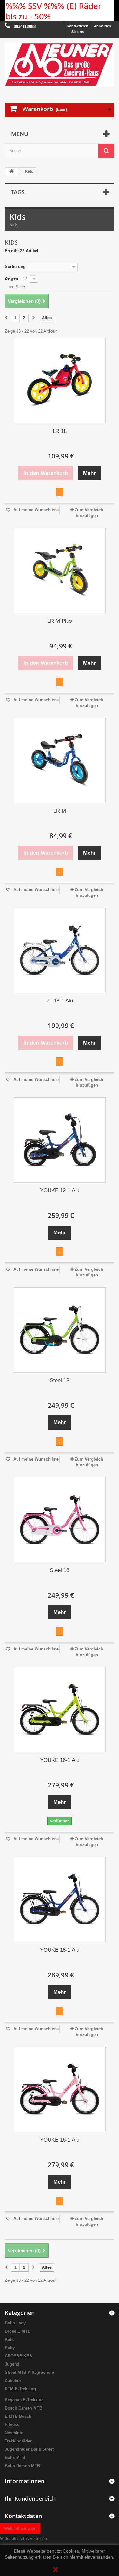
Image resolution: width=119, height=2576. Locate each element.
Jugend (12, 2364)
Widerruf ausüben (20, 2528)
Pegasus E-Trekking (24, 2400)
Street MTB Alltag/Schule (29, 2372)
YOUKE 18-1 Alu (60, 1950)
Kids (9, 2339)
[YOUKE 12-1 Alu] (60, 1140)
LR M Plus (60, 621)
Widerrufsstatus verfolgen (23, 2539)
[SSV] (60, 10)
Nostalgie (14, 2433)
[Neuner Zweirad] (60, 65)
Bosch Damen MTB (23, 2408)
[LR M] (60, 760)
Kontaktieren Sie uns (77, 29)
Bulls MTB (15, 2457)
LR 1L (60, 431)
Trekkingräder (18, 2441)
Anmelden (102, 26)
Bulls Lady (15, 2323)
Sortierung (15, 267)
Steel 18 (60, 1380)
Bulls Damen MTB (22, 2466)
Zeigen (11, 278)
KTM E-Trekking (20, 2389)
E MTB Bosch (18, 2416)
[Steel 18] (60, 1330)
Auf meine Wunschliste (35, 510)
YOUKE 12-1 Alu (60, 1191)
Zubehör (13, 2381)
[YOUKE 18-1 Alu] (60, 1899)
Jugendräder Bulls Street (29, 2449)
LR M (60, 811)
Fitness (12, 2425)
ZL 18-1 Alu (60, 1001)
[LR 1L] (60, 381)
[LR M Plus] (60, 571)
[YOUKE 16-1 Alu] (60, 1710)
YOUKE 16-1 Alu (60, 1760)
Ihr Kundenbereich (30, 2498)
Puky (10, 2348)
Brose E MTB (18, 2331)
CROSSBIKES (18, 2356)
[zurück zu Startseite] (11, 172)
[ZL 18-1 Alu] (60, 950)
